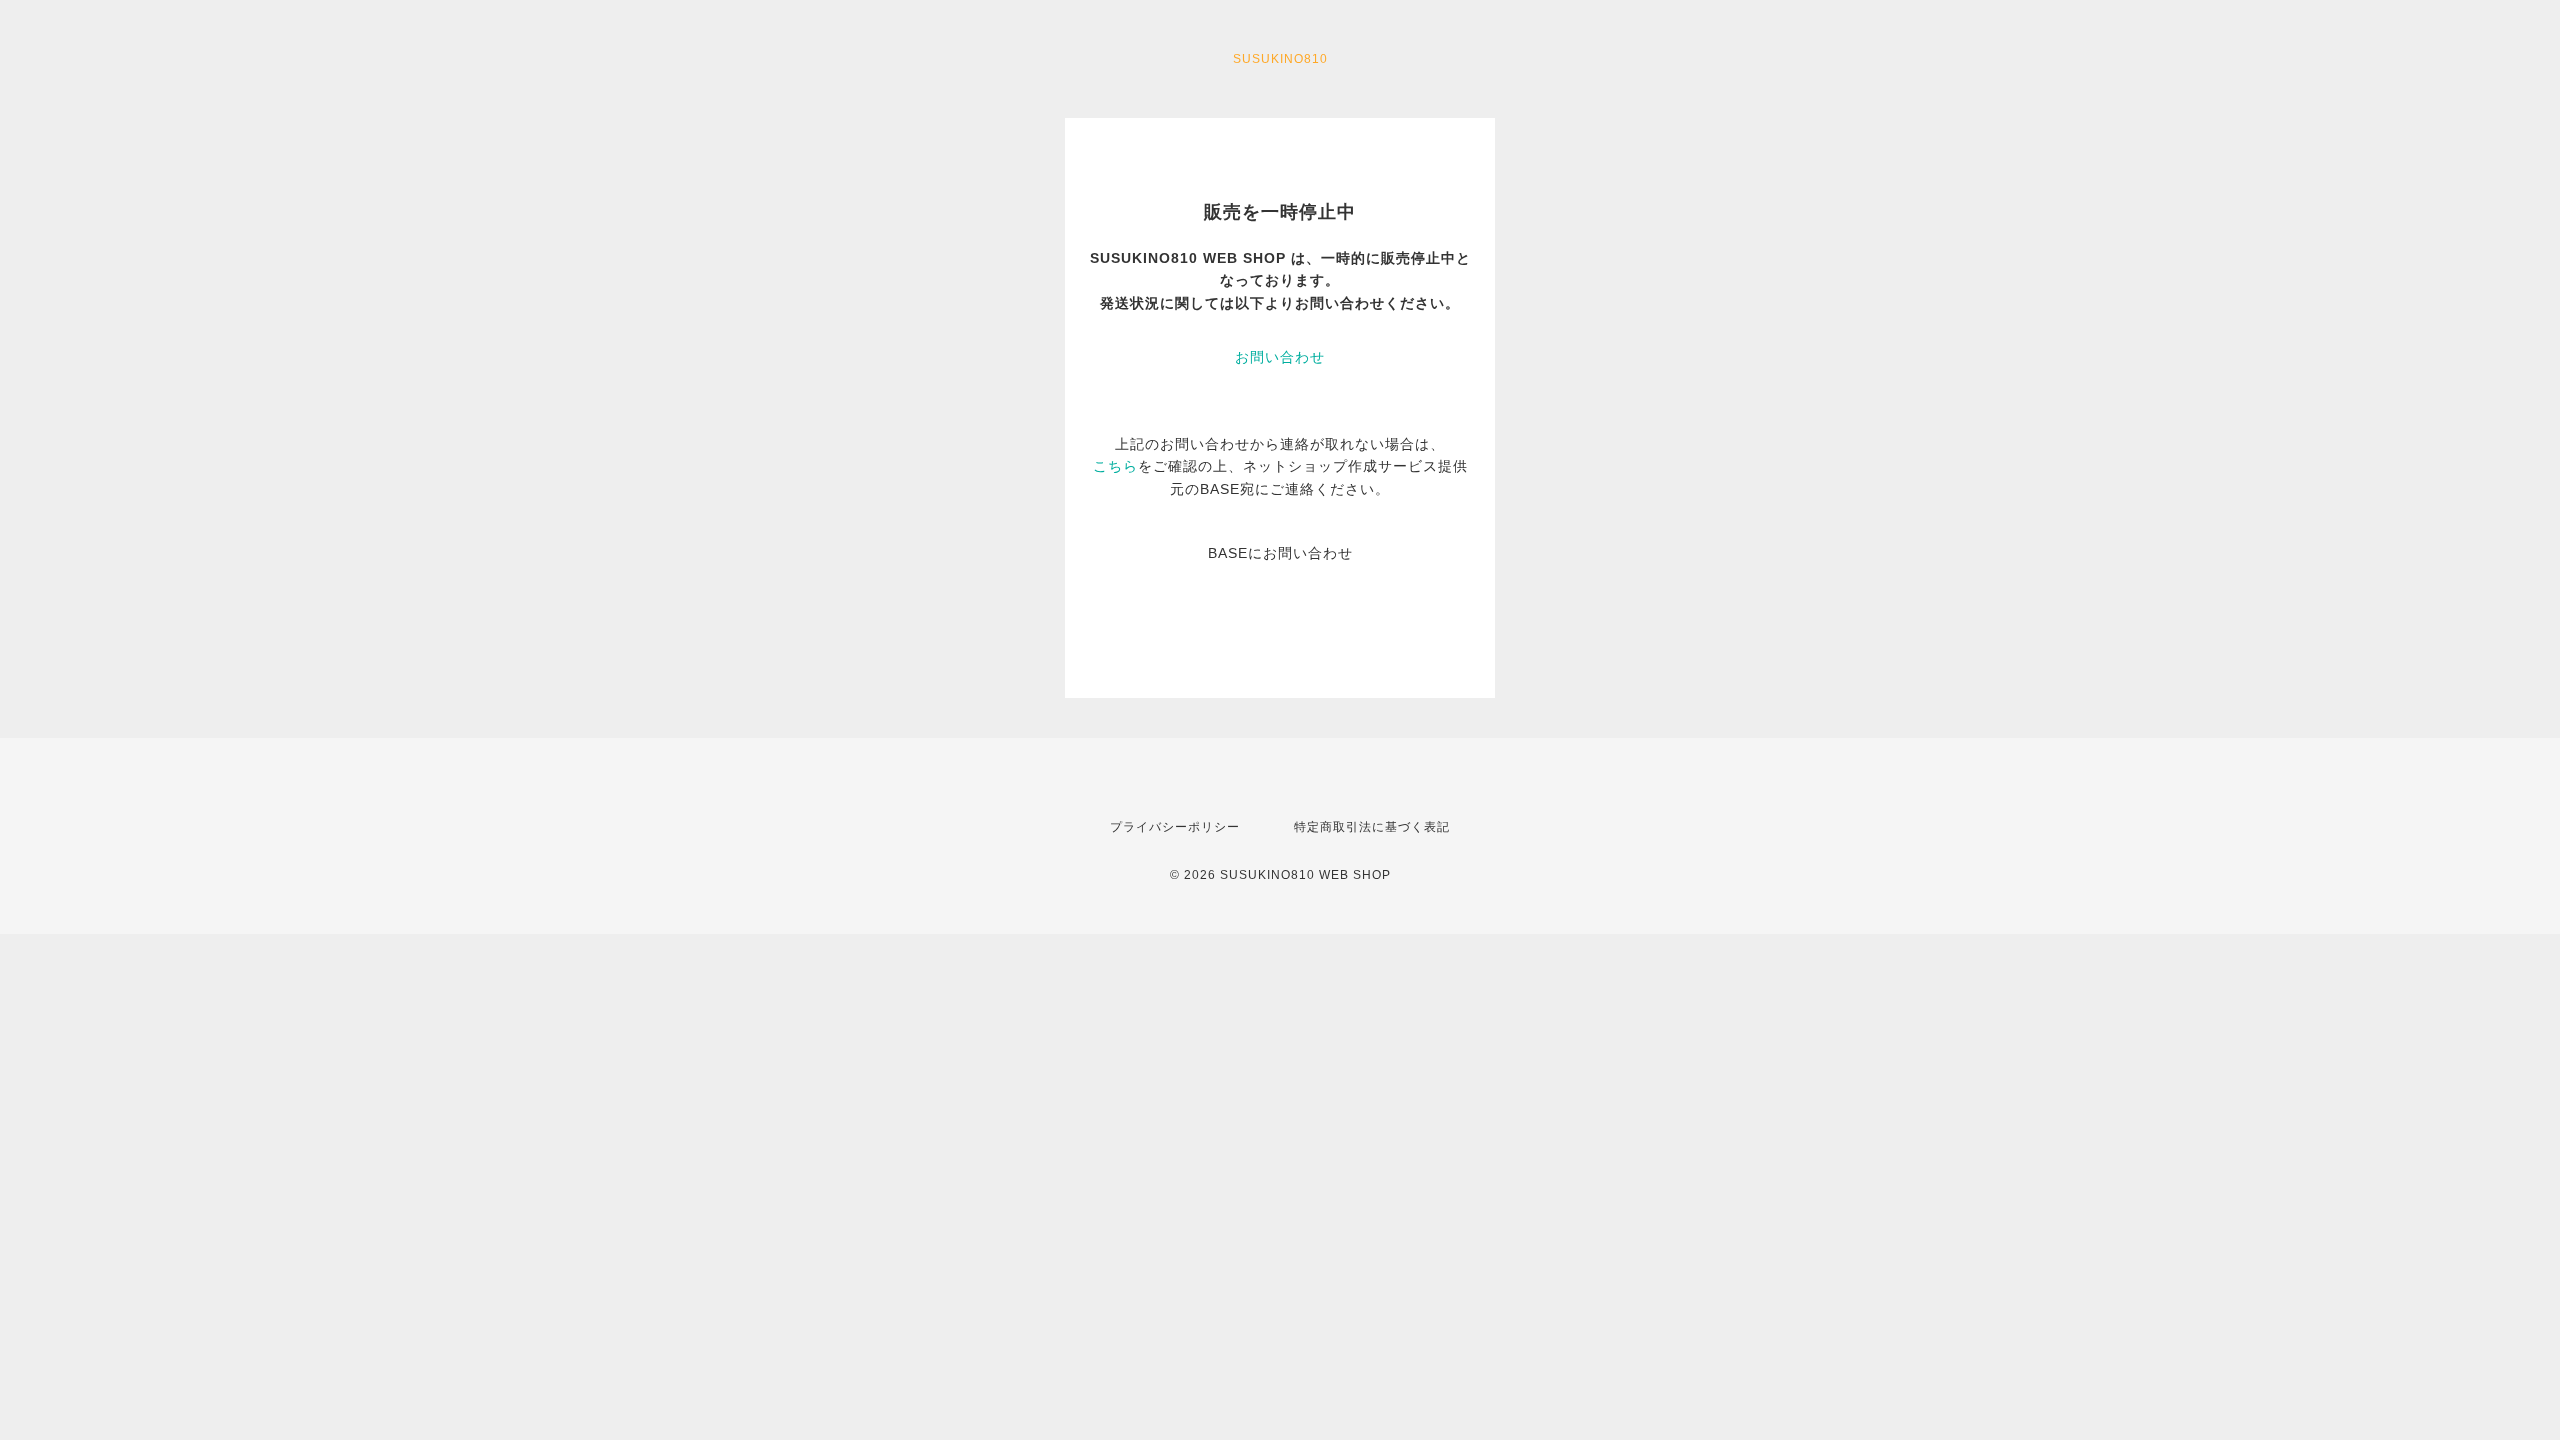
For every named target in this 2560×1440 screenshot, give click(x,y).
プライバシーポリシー (1175, 827)
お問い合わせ (1280, 357)
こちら (1115, 466)
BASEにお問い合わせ (1280, 553)
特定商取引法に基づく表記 (1372, 827)
